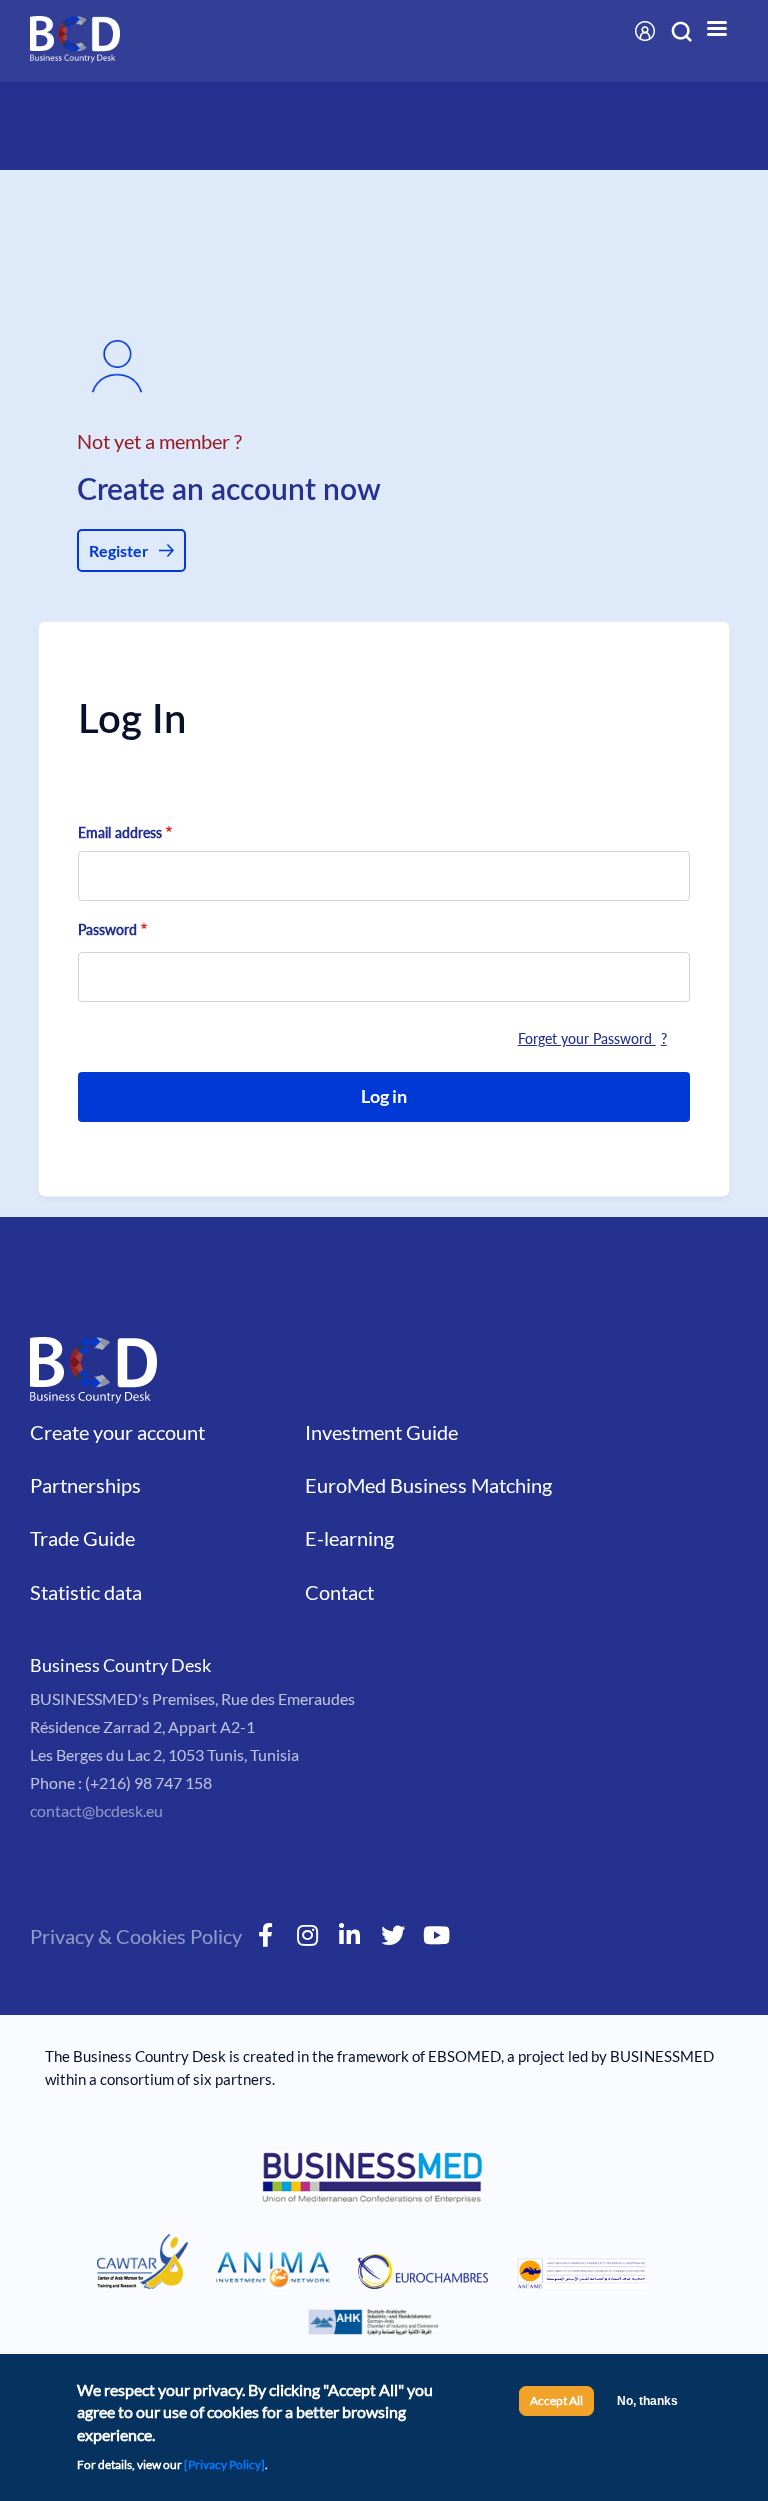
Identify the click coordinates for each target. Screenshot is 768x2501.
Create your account (117, 1432)
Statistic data (86, 1592)
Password (107, 929)
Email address (120, 832)
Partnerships (85, 1485)
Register (119, 550)
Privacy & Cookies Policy (136, 1936)
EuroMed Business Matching (428, 1485)
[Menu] (716, 30)
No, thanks (647, 2401)
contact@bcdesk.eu (96, 1810)
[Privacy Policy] (224, 2464)
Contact (339, 1592)
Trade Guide (82, 1538)
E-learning (349, 1538)
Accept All (556, 2400)
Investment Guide (381, 1432)
